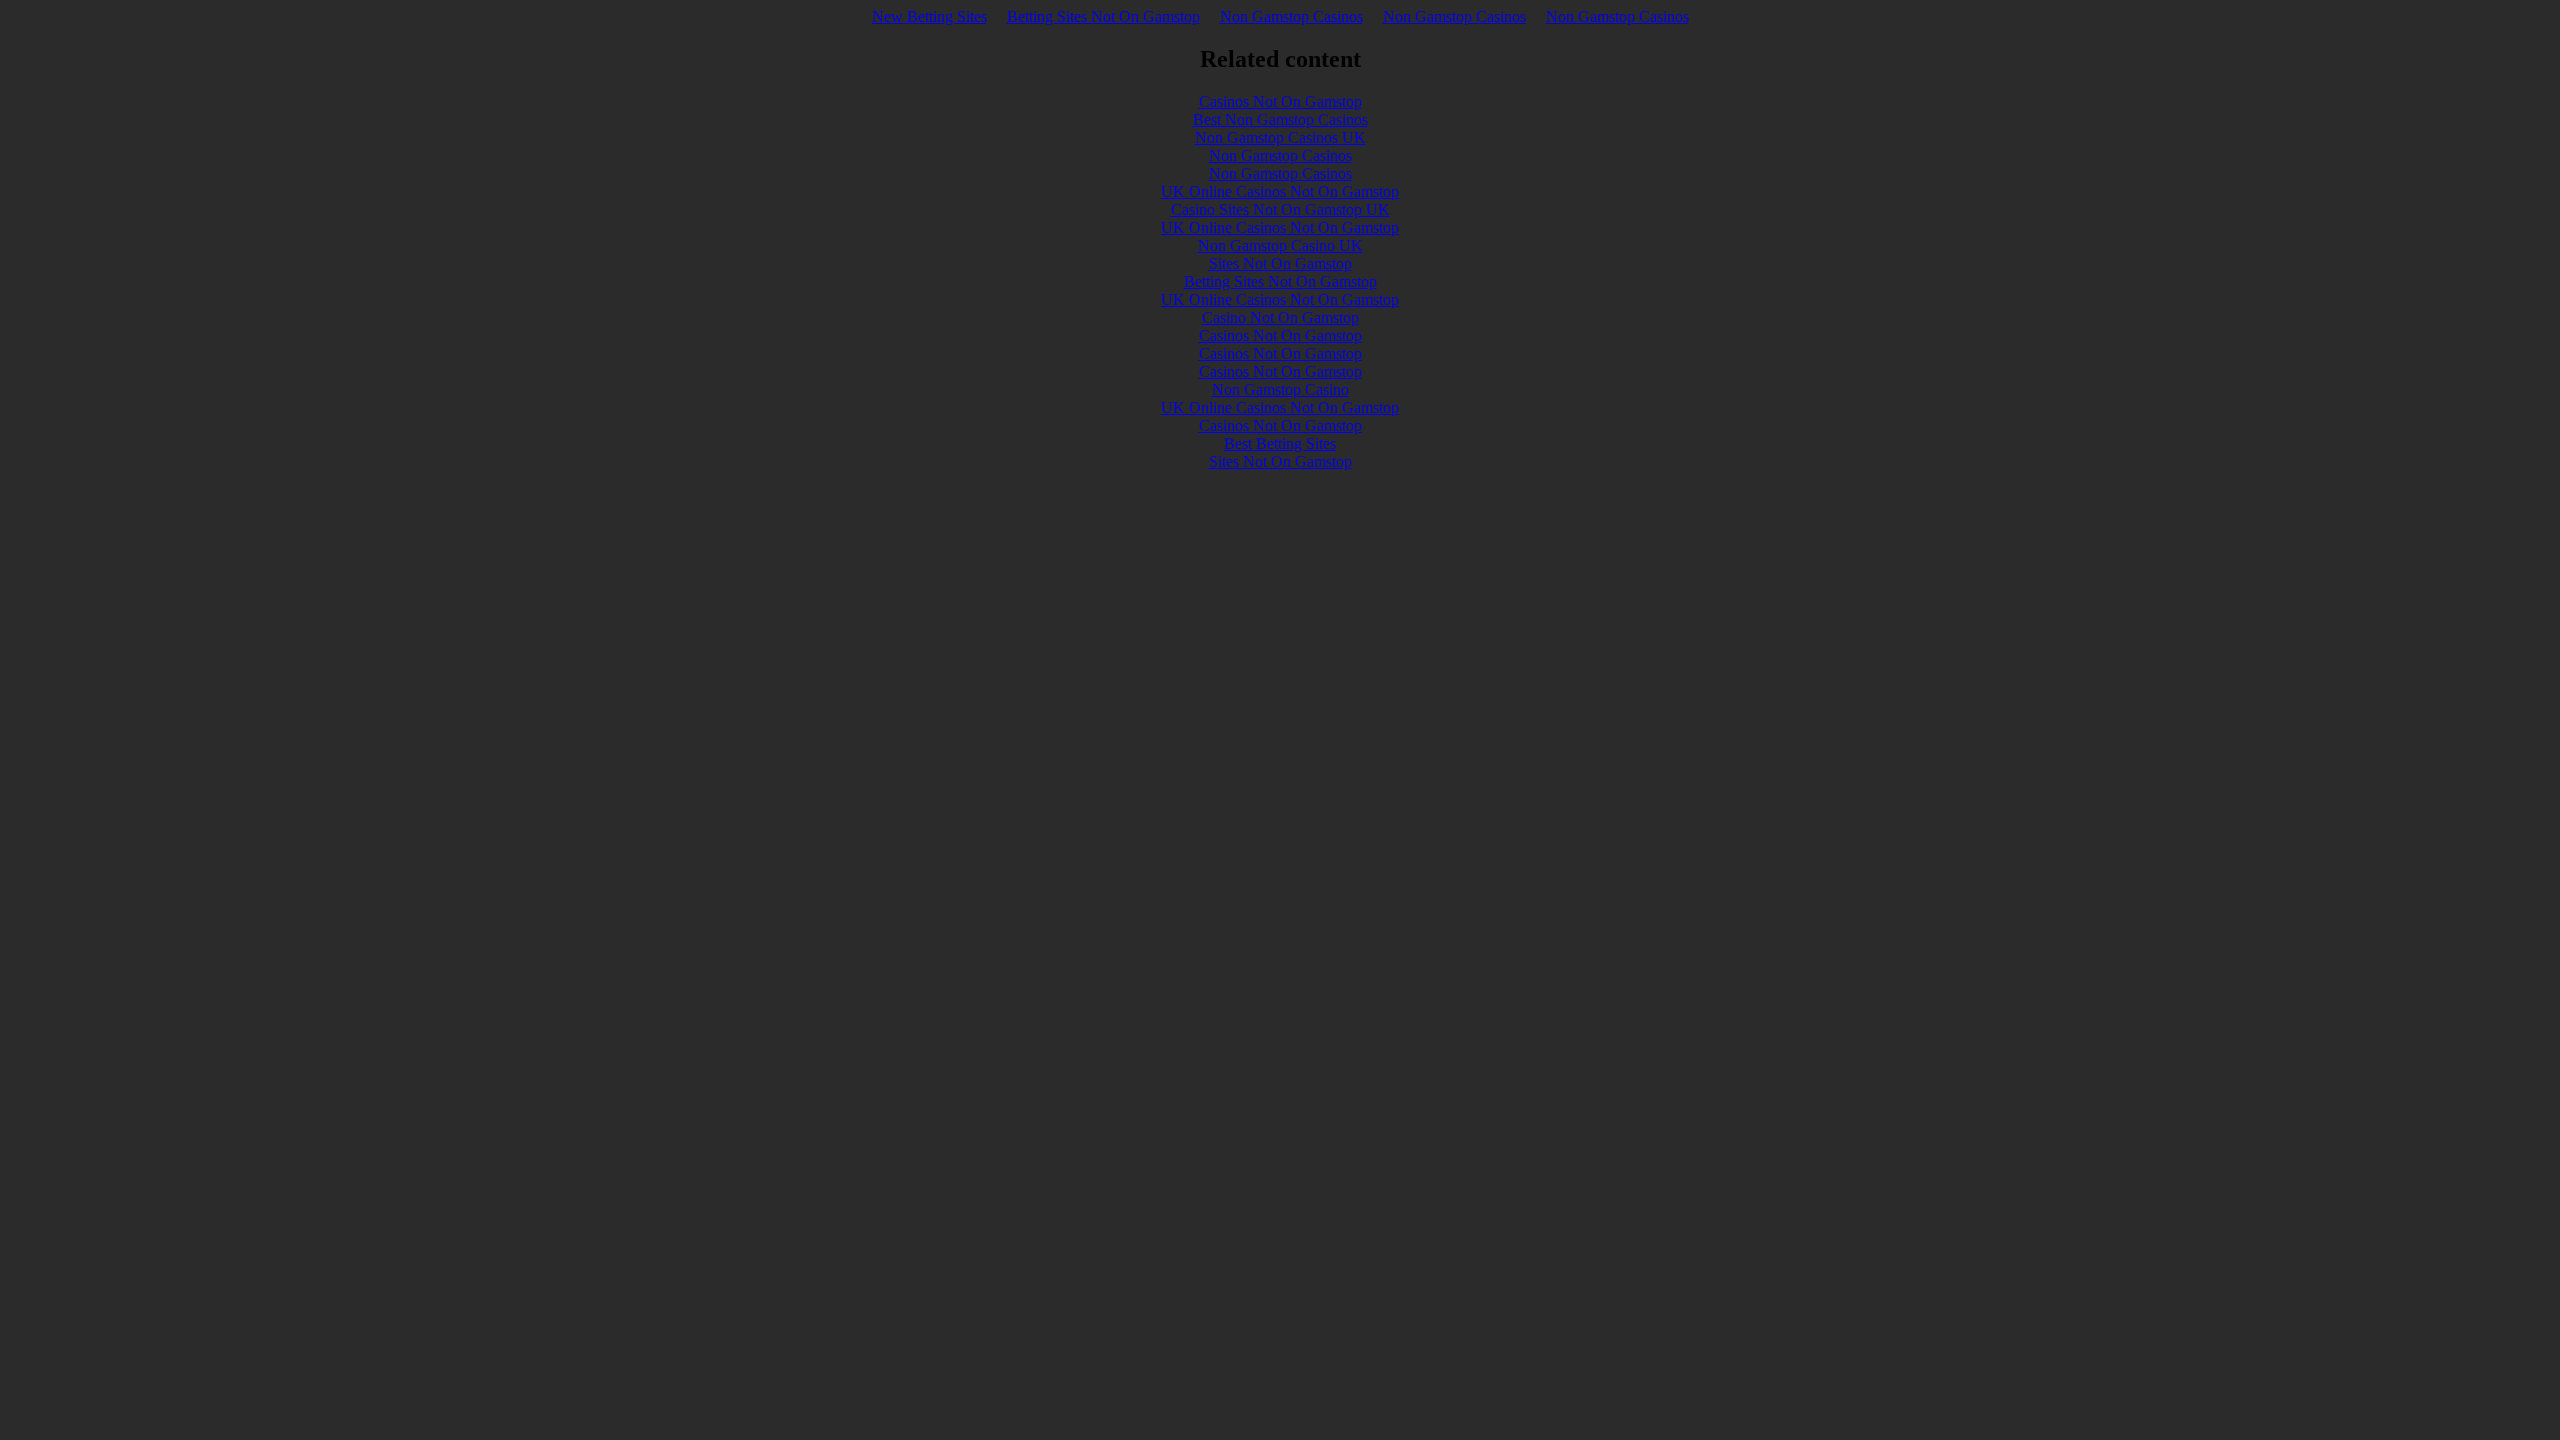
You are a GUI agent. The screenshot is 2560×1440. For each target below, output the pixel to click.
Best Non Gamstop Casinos (1280, 119)
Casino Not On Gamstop (1280, 317)
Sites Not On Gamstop (1280, 263)
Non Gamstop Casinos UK (1280, 137)
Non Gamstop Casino (1280, 389)
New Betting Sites (929, 16)
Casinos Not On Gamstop (1280, 101)
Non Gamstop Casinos (1291, 16)
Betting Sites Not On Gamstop (1103, 16)
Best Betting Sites (1280, 443)
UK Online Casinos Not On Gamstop (1280, 191)
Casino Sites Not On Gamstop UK (1280, 209)
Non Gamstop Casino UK (1280, 245)
